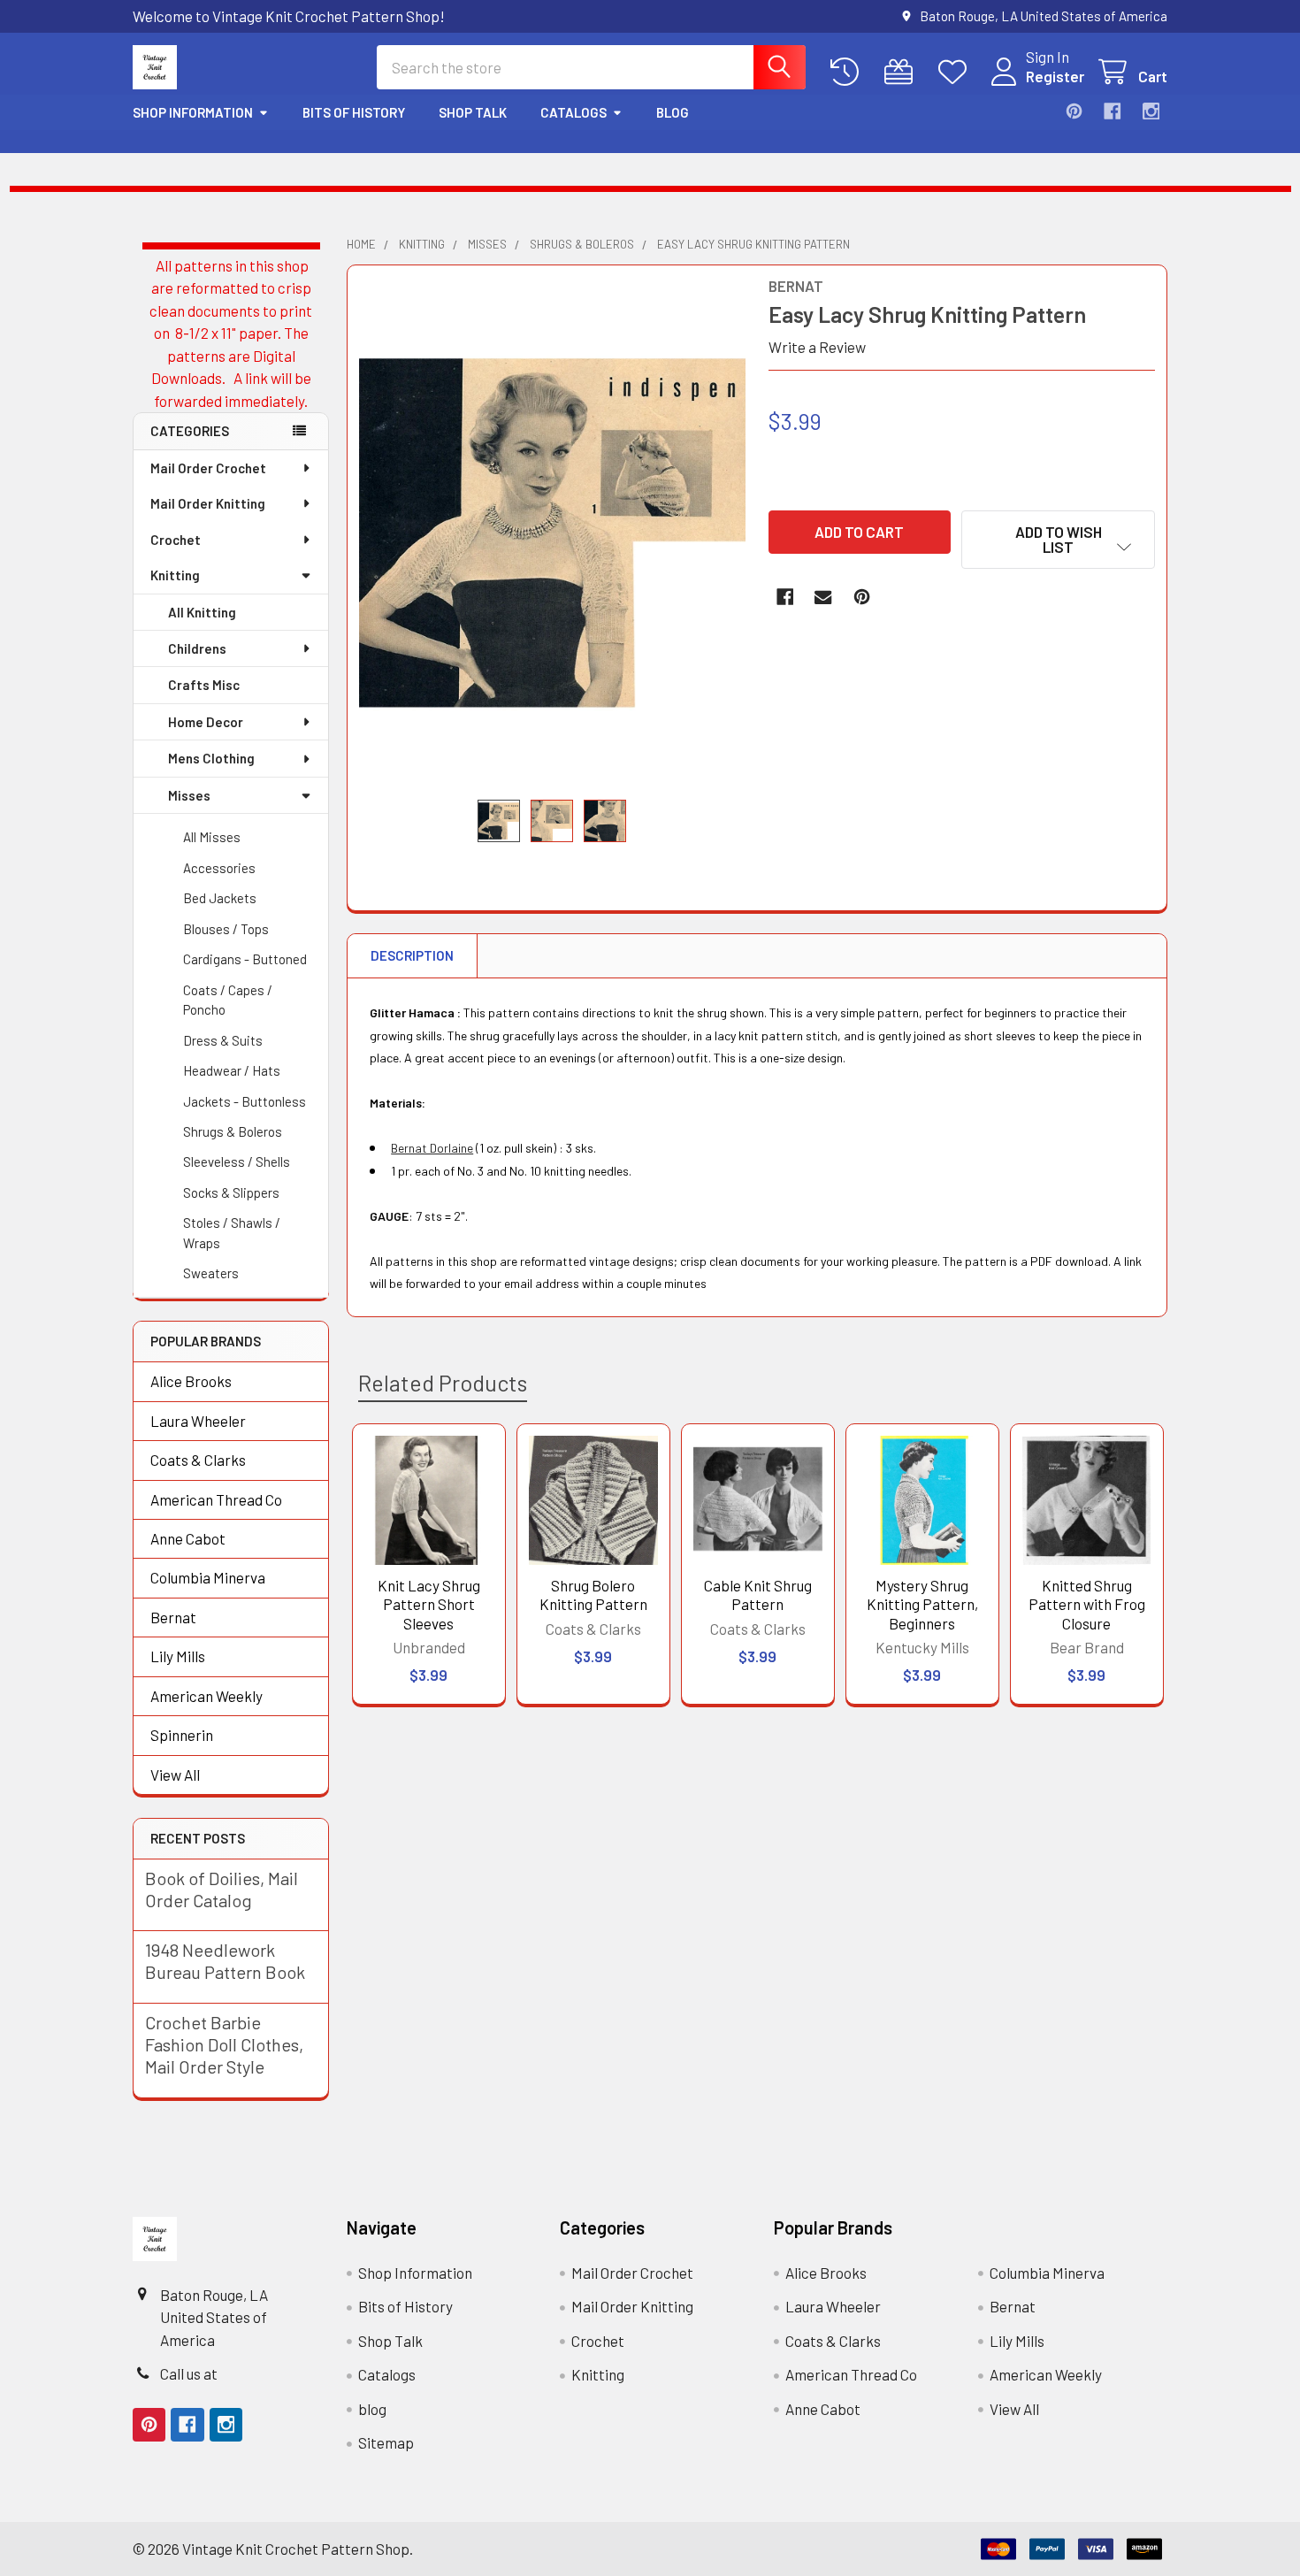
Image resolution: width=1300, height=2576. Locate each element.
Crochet (176, 540)
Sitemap (386, 2442)
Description (412, 955)
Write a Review (817, 347)
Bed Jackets (220, 898)
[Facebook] (1112, 111)
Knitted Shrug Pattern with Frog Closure (1087, 1604)
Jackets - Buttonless (245, 1101)
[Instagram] (1151, 111)
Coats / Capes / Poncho (228, 1000)
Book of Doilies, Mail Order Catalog (222, 1889)
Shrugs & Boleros (233, 1131)
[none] (553, 532)
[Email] (823, 597)
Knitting (175, 575)
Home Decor (206, 722)
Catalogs (574, 112)
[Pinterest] (1074, 111)
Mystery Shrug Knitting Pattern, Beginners (922, 1604)
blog (673, 112)
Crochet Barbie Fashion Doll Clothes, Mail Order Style (224, 2044)
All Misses (212, 837)
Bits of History (354, 112)
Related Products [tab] (443, 1383)
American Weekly (206, 1696)
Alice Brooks (191, 1381)
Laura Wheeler (198, 1421)
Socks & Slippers (231, 1192)
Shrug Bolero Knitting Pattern (593, 1595)
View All (175, 1775)
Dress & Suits (223, 1040)
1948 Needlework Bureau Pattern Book (225, 1961)
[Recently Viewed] (849, 72)
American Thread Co (216, 1499)
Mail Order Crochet (208, 468)
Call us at (189, 2373)
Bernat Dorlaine (432, 1148)
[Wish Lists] (957, 72)
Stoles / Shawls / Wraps (232, 1233)
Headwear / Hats (232, 1070)
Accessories (219, 868)
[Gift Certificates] (903, 72)
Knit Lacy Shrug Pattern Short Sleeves (429, 1604)
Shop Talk (473, 112)
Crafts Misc (204, 685)
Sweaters (211, 1273)
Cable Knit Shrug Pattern (758, 1595)
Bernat (173, 1617)
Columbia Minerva (208, 1577)
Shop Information (193, 112)
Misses (189, 795)
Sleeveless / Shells (237, 1161)
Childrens (197, 648)
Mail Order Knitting (208, 503)
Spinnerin (182, 1735)
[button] (1058, 540)
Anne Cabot (188, 1538)
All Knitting (202, 612)
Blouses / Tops (226, 929)
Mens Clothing (211, 758)
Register (1055, 76)
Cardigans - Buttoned (245, 959)
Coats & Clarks (198, 1460)
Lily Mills (178, 1656)
